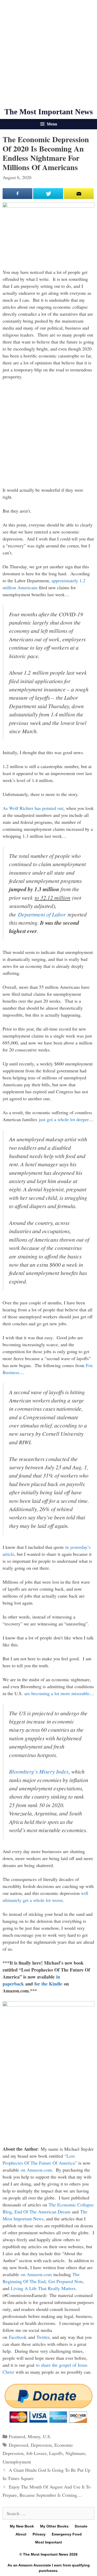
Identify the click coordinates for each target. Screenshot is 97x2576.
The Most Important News (49, 112)
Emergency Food (67, 2534)
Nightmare (75, 2453)
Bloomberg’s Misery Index (39, 1771)
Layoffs (56, 2453)
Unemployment (17, 2462)
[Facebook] (17, 194)
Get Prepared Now (66, 2281)
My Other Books (54, 2526)
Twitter (43, 2337)
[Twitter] (48, 194)
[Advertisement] (48, 54)
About (21, 2534)
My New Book (22, 2526)
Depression (41, 2445)
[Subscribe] (79, 194)
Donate (81, 2526)
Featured (17, 2436)
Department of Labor (42, 914)
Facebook (18, 2337)
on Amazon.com (36, 2170)
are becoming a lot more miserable (57, 1693)
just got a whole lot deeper (64, 1119)
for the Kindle (48, 1984)
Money (34, 2436)
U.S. (47, 2436)
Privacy (39, 2534)
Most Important (49, 2542)
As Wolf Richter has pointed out (33, 808)
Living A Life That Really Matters (43, 2288)
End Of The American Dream (42, 2212)
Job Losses (36, 2453)
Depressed (18, 2445)
